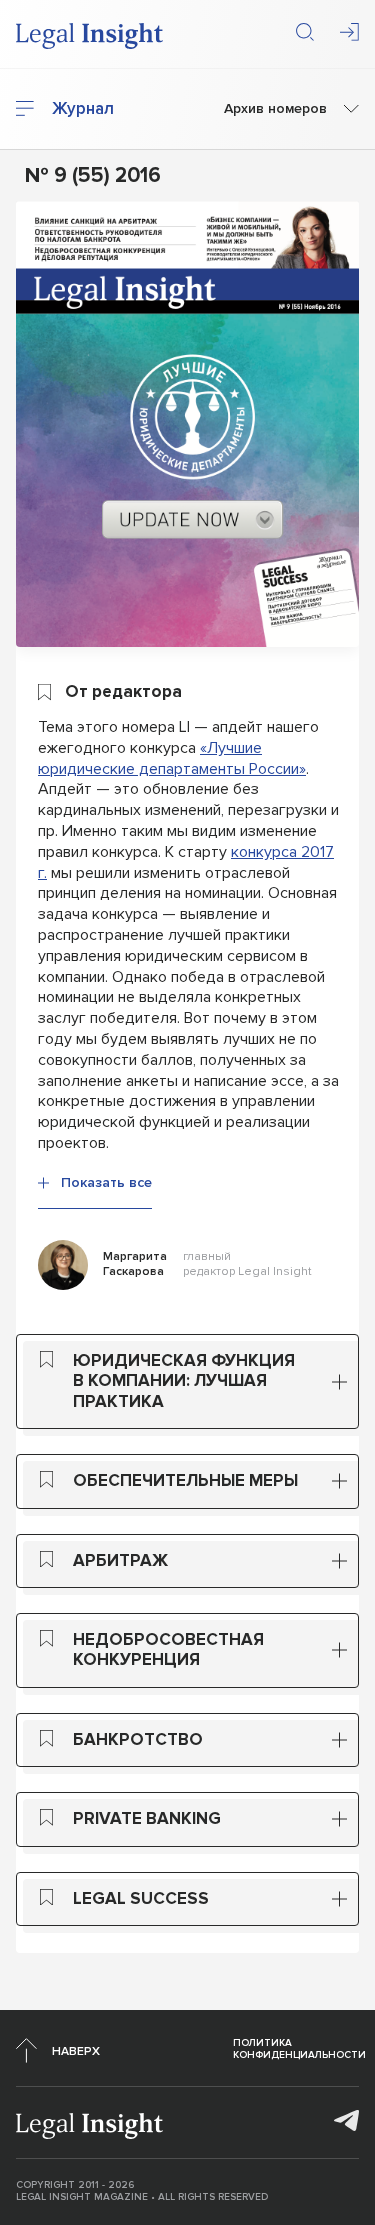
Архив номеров (275, 109)
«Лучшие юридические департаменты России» (172, 758)
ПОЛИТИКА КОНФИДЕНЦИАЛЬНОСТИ (299, 2049)
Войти (349, 32)
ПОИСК (305, 32)
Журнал (83, 109)
